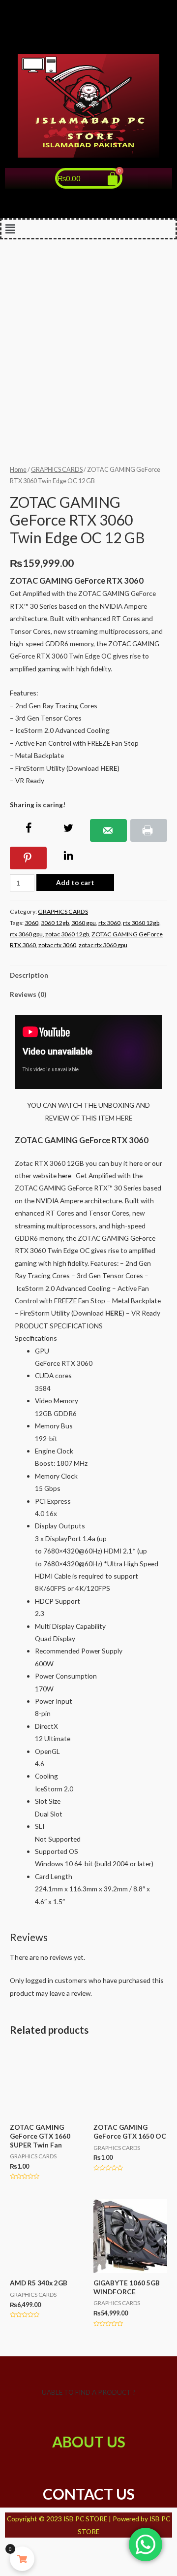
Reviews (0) (28, 994)
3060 (31, 923)
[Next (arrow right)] (38, 2568)
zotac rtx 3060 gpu (103, 945)
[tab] (88, 975)
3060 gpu (84, 923)
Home (18, 470)
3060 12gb (55, 923)
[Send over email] (108, 830)
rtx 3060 (109, 923)
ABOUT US (89, 2442)
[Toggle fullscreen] (64, 2551)
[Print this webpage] (149, 830)
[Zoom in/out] (90, 2551)
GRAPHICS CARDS (57, 470)
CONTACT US (89, 2494)
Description (29, 975)
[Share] (38, 2551)
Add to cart (75, 882)
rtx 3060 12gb (141, 923)
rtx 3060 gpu (26, 934)
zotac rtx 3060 (57, 945)
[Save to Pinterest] (28, 858)
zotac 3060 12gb (67, 934)
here (65, 1175)
